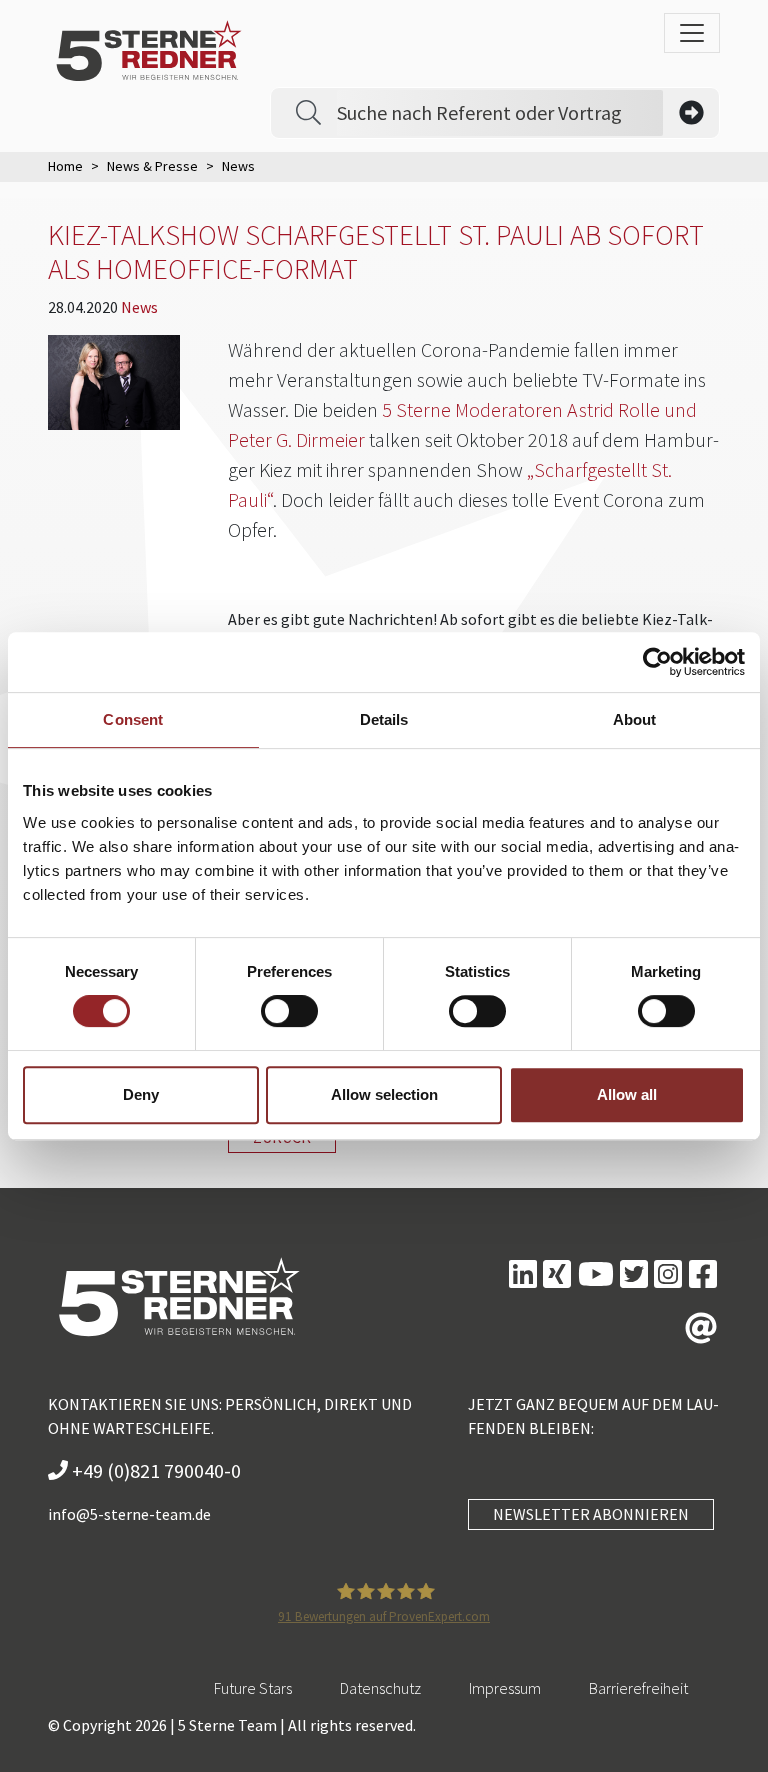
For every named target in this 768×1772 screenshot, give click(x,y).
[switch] (289, 1011)
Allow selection (384, 1094)
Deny (141, 1094)
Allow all (627, 1094)
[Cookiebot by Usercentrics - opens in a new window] (657, 662)
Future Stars (253, 1688)
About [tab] (635, 719)
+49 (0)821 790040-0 (154, 1470)
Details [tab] (384, 719)
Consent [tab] (133, 719)
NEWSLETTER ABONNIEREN (591, 1514)
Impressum (505, 1688)
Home (65, 166)
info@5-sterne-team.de (129, 1514)
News (139, 307)
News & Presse (152, 166)
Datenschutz (380, 1688)
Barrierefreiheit (638, 1688)
